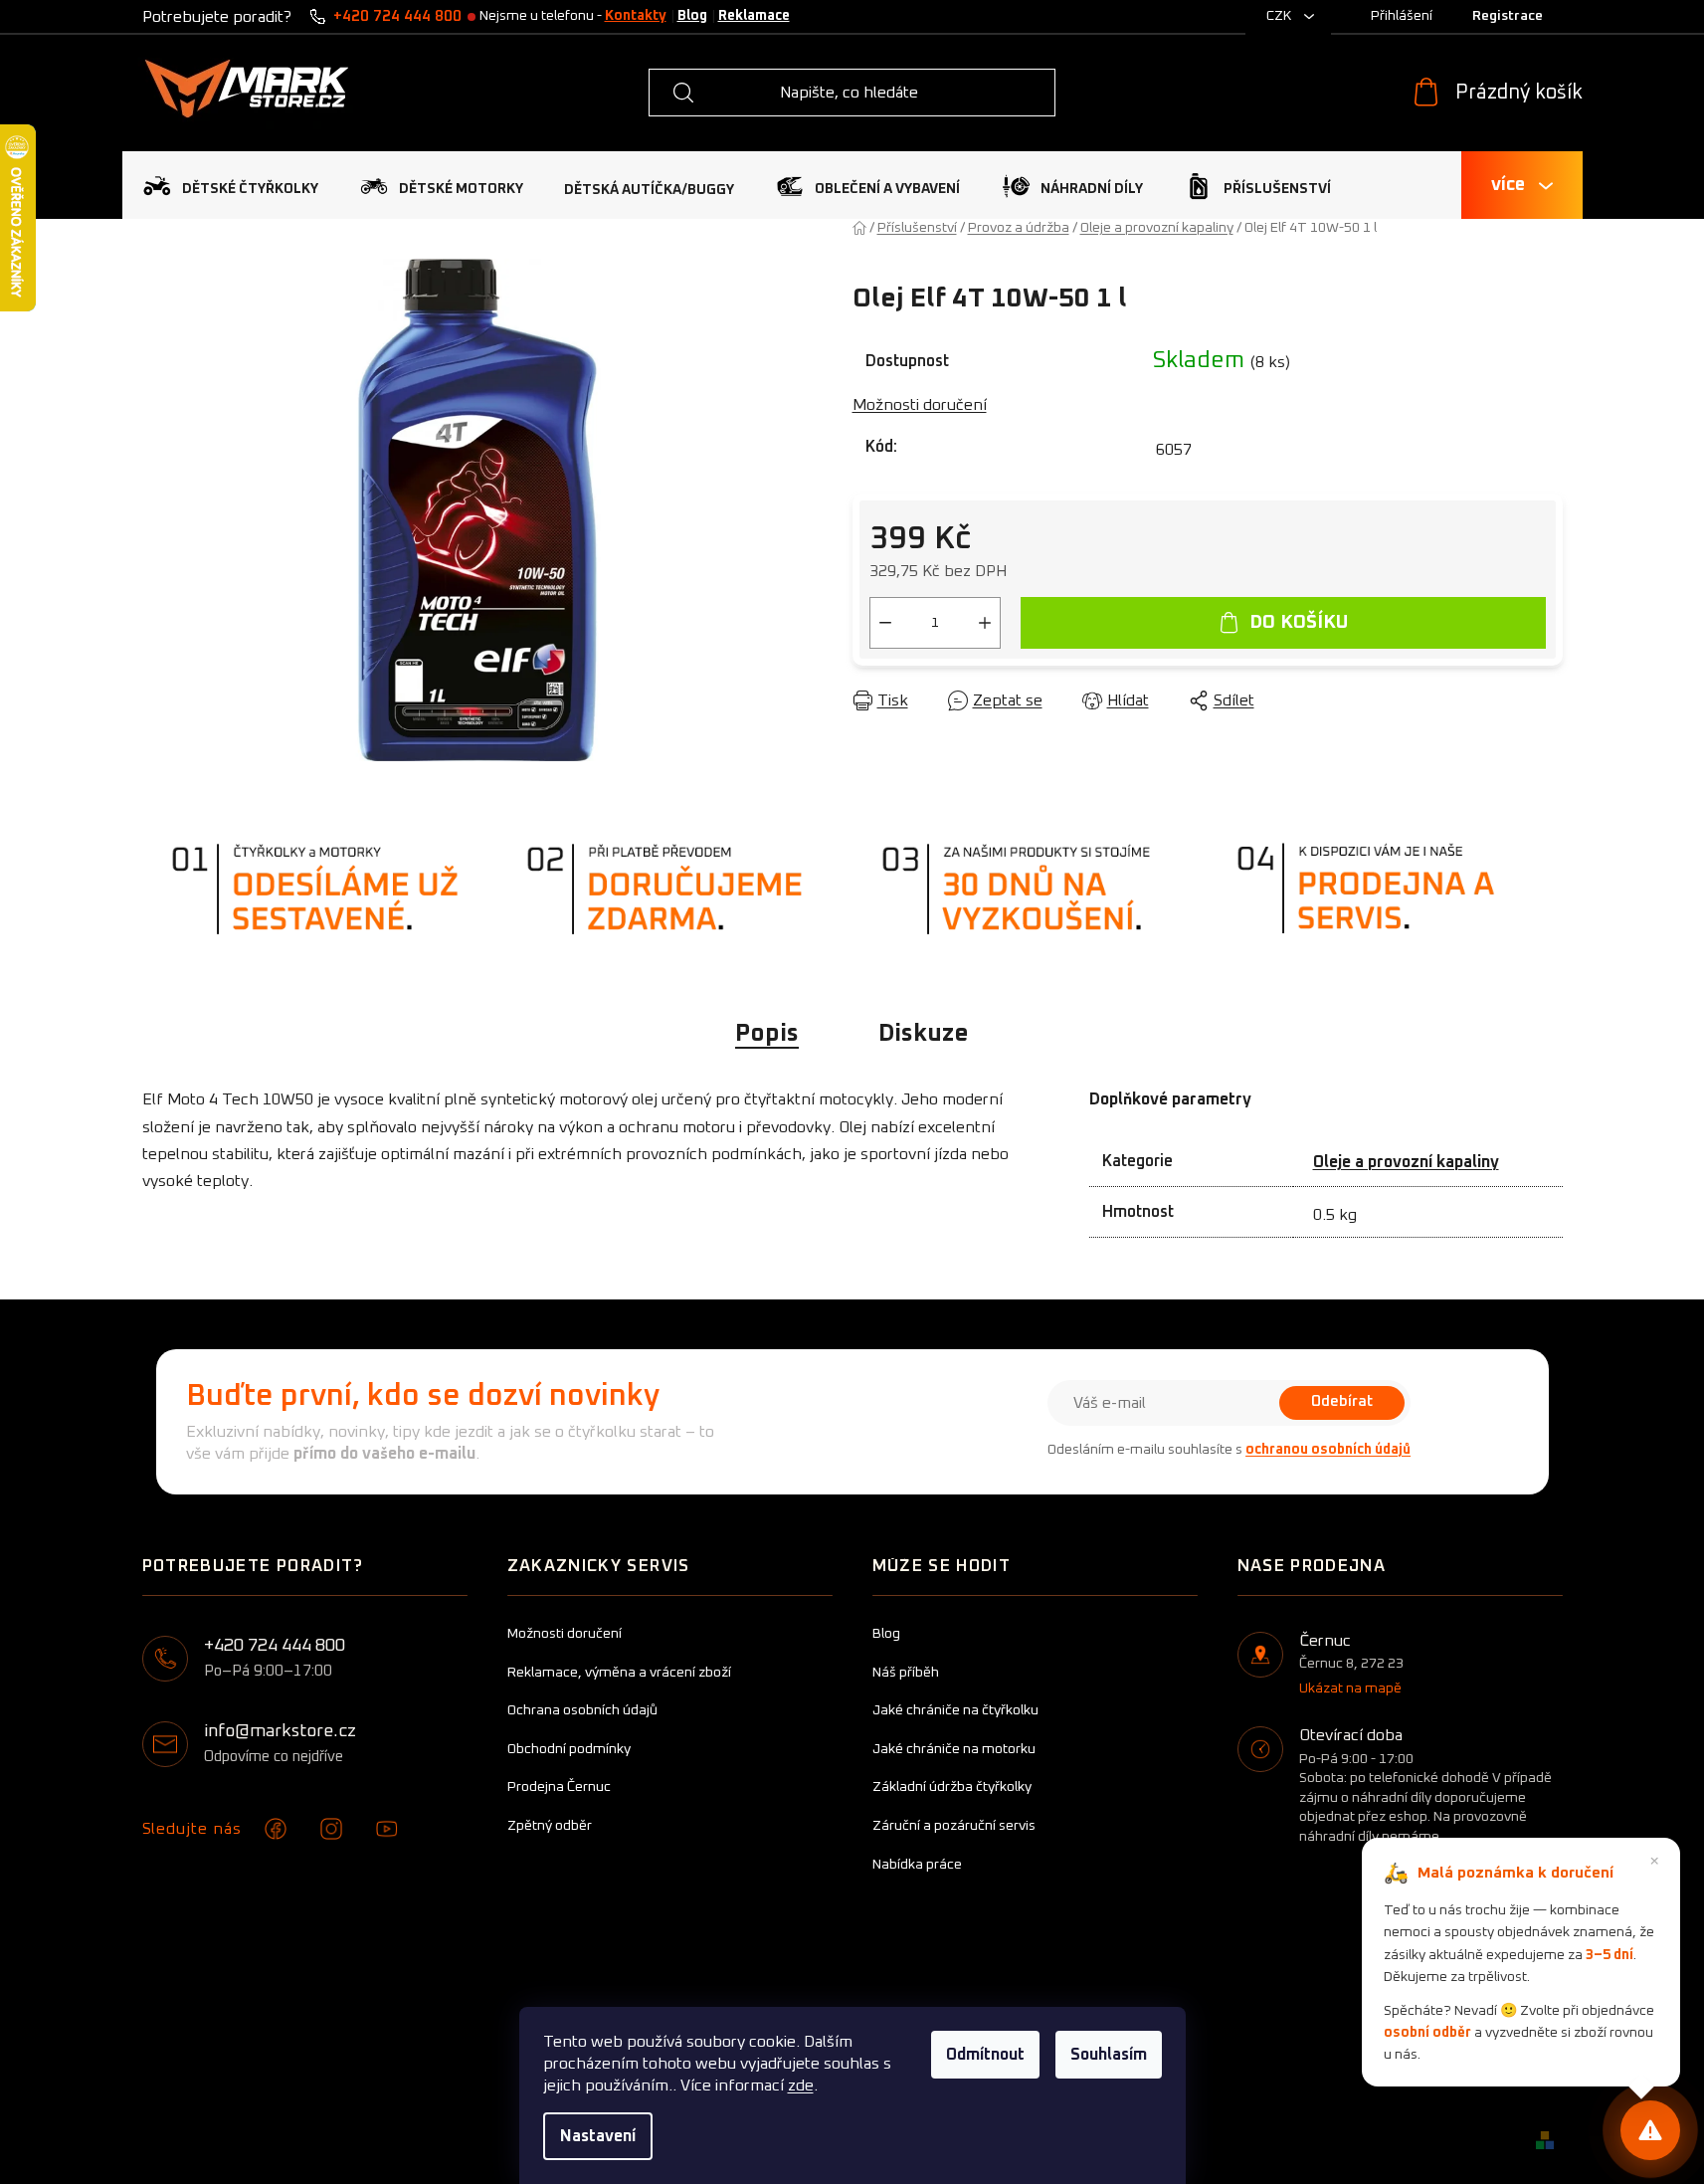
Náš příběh (906, 1673)
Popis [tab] (767, 1034)
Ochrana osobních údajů (582, 1710)
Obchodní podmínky (569, 1749)
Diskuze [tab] (924, 1034)
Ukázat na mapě (1350, 1688)
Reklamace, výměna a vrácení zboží (619, 1673)
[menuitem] (230, 186)
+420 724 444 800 (397, 16)
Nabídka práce (917, 1865)
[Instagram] (331, 1829)
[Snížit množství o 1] (885, 623)
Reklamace (754, 16)
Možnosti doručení (920, 405)
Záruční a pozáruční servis (954, 1826)
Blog (692, 16)
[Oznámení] (1650, 2130)
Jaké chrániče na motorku (954, 1749)
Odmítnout (985, 2055)
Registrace (1508, 16)
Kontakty (636, 16)
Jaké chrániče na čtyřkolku (955, 1710)
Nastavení (598, 2136)
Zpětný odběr (550, 1826)
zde (801, 2085)
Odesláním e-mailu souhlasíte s (1229, 1450)
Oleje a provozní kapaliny (1406, 1162)
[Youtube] (387, 1829)
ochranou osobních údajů (1328, 1450)
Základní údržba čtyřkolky (952, 1787)
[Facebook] (276, 1829)
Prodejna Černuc (559, 1787)
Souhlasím (1109, 2055)
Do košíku (1299, 622)
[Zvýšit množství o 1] (985, 623)
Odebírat (1342, 1401)
